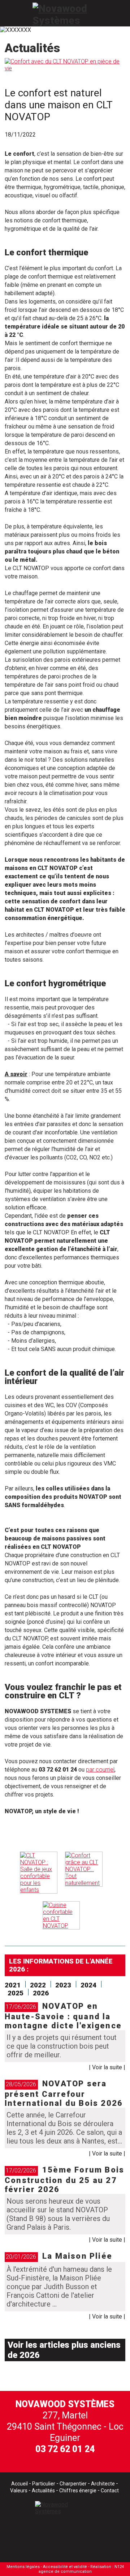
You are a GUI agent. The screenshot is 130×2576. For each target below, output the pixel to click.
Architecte (103, 2484)
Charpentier (73, 2484)
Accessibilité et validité (65, 2567)
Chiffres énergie (78, 2491)
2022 (38, 1985)
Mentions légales (23, 2567)
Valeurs (19, 2491)
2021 (13, 1985)
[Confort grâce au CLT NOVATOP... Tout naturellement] (84, 1873)
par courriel (100, 1770)
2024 (88, 1985)
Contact (110, 2491)
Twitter (63, 2537)
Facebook (33, 2537)
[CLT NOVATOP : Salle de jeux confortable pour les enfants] (39, 1873)
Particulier (44, 2484)
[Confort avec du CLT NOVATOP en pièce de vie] (65, 68)
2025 (16, 1993)
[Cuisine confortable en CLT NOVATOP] (61, 1915)
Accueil (19, 2484)
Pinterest (93, 2537)
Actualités (43, 2491)
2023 (63, 1985)
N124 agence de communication (81, 2569)
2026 (41, 1993)
